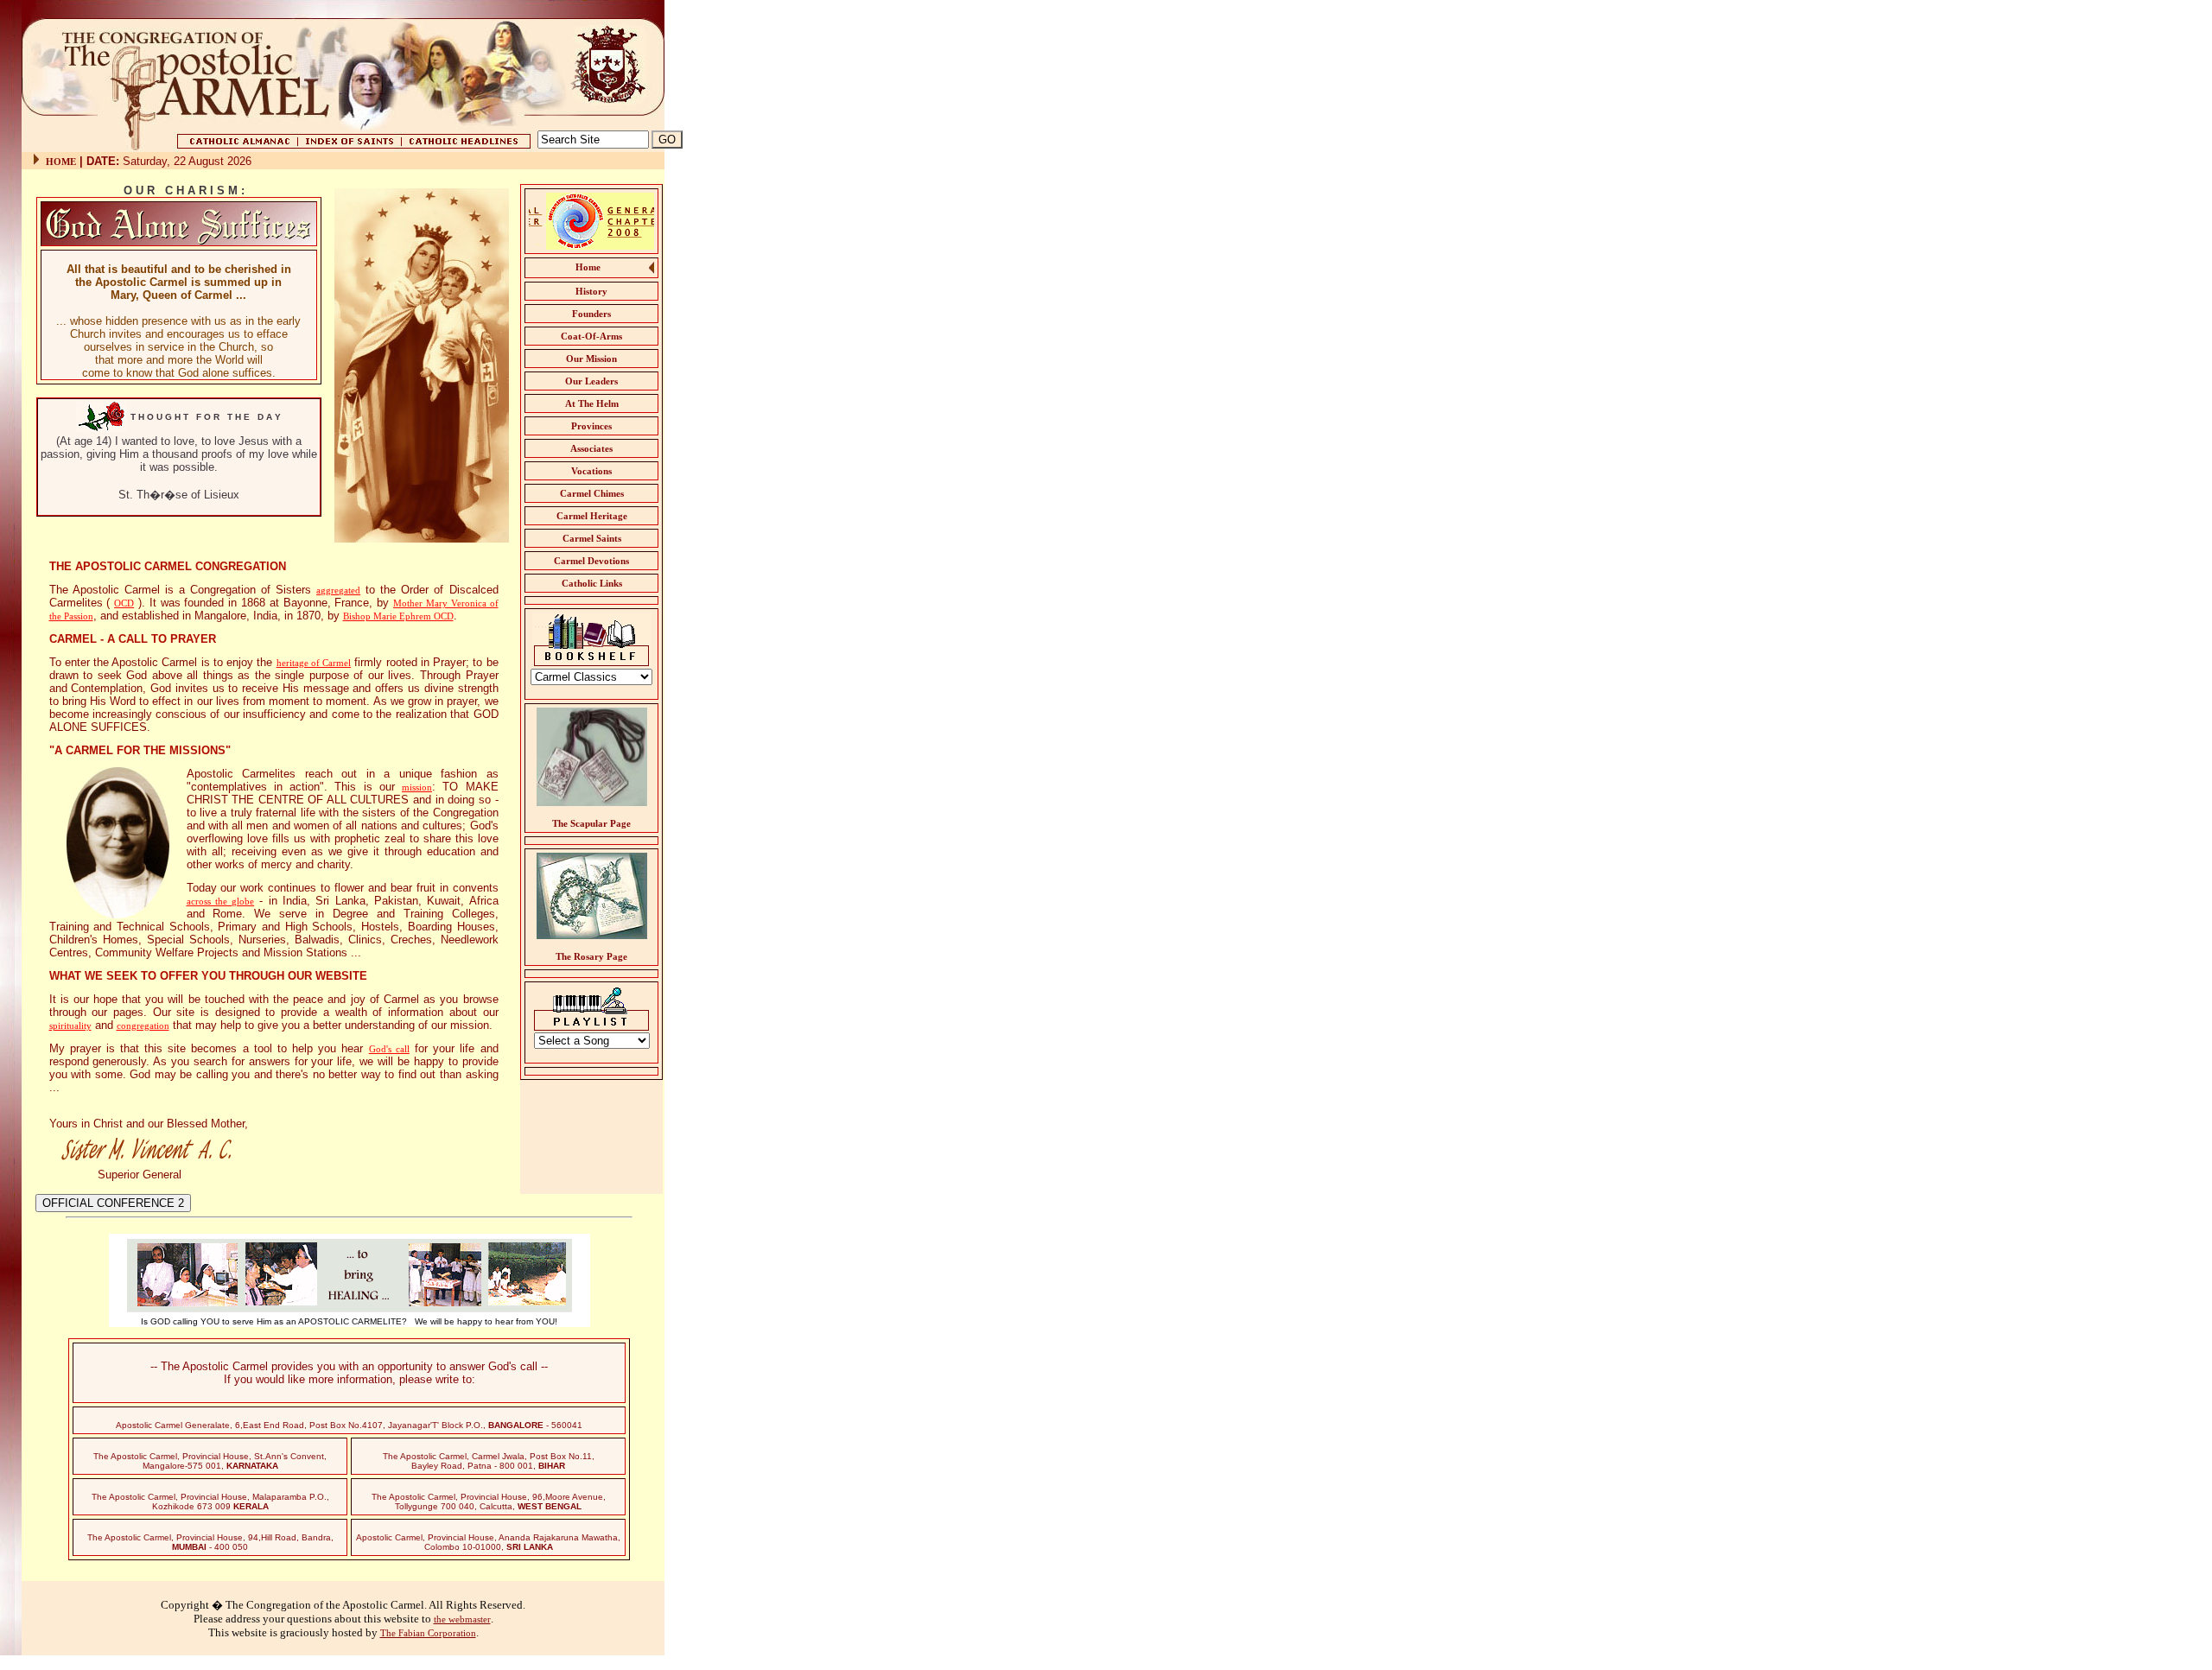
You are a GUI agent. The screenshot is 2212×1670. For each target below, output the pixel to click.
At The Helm (592, 403)
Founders (591, 314)
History (591, 291)
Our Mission (591, 359)
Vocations (591, 471)
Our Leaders (591, 381)
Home (588, 267)
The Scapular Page (591, 823)
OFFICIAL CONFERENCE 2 (113, 1203)
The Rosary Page (591, 956)
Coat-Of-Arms (591, 336)
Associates (591, 448)
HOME (61, 162)
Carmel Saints (592, 538)
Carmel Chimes (592, 493)
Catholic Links (592, 583)
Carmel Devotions (591, 561)
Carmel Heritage (592, 516)
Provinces (591, 426)
